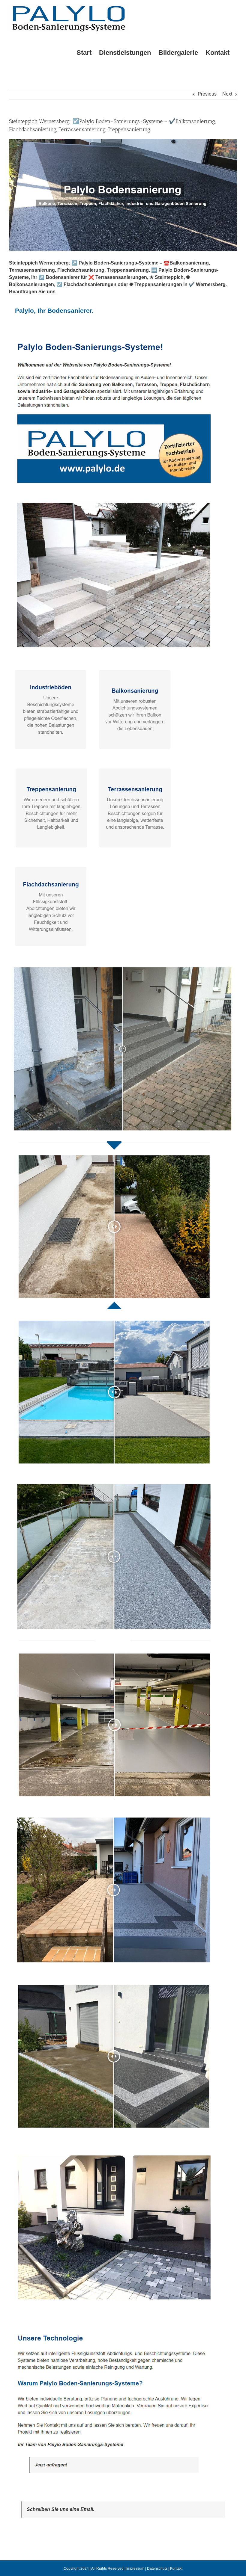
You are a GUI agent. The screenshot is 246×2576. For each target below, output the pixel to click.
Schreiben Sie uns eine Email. (60, 2509)
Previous (207, 94)
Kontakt (176, 2569)
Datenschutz (157, 2569)
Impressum (135, 2569)
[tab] (54, 311)
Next (227, 94)
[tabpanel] (123, 1412)
